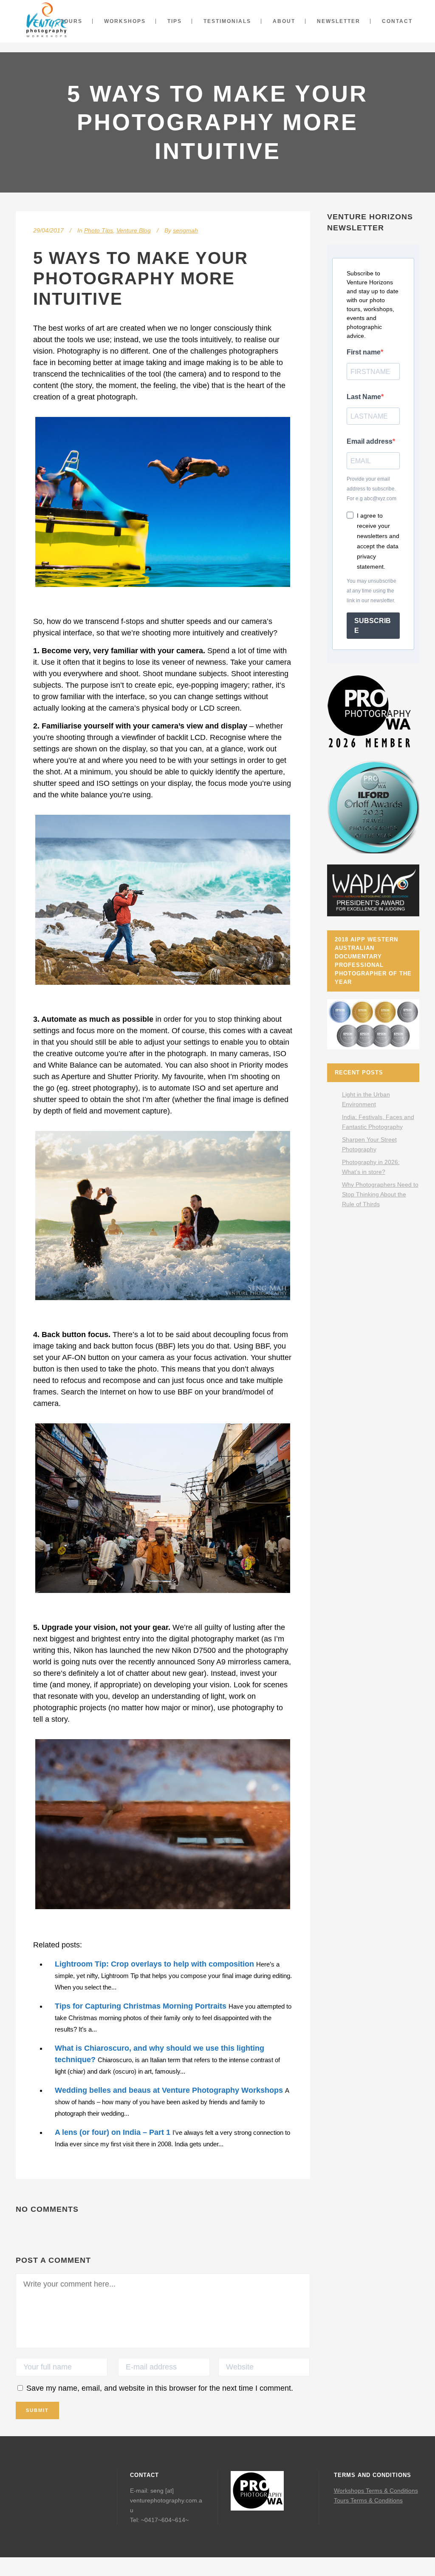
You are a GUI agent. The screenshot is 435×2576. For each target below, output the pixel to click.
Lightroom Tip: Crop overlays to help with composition (154, 1964)
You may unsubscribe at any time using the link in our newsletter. (371, 591)
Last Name (364, 397)
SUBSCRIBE (373, 626)
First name (364, 352)
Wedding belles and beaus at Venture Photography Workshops (169, 2090)
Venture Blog (134, 230)
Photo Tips (99, 230)
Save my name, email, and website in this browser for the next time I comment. (160, 2388)
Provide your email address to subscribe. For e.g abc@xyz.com (371, 489)
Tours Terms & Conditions (368, 2500)
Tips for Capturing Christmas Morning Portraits (141, 2006)
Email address (370, 441)
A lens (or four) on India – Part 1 (113, 2132)
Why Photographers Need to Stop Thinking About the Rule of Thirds (380, 1194)
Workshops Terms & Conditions (376, 2491)
